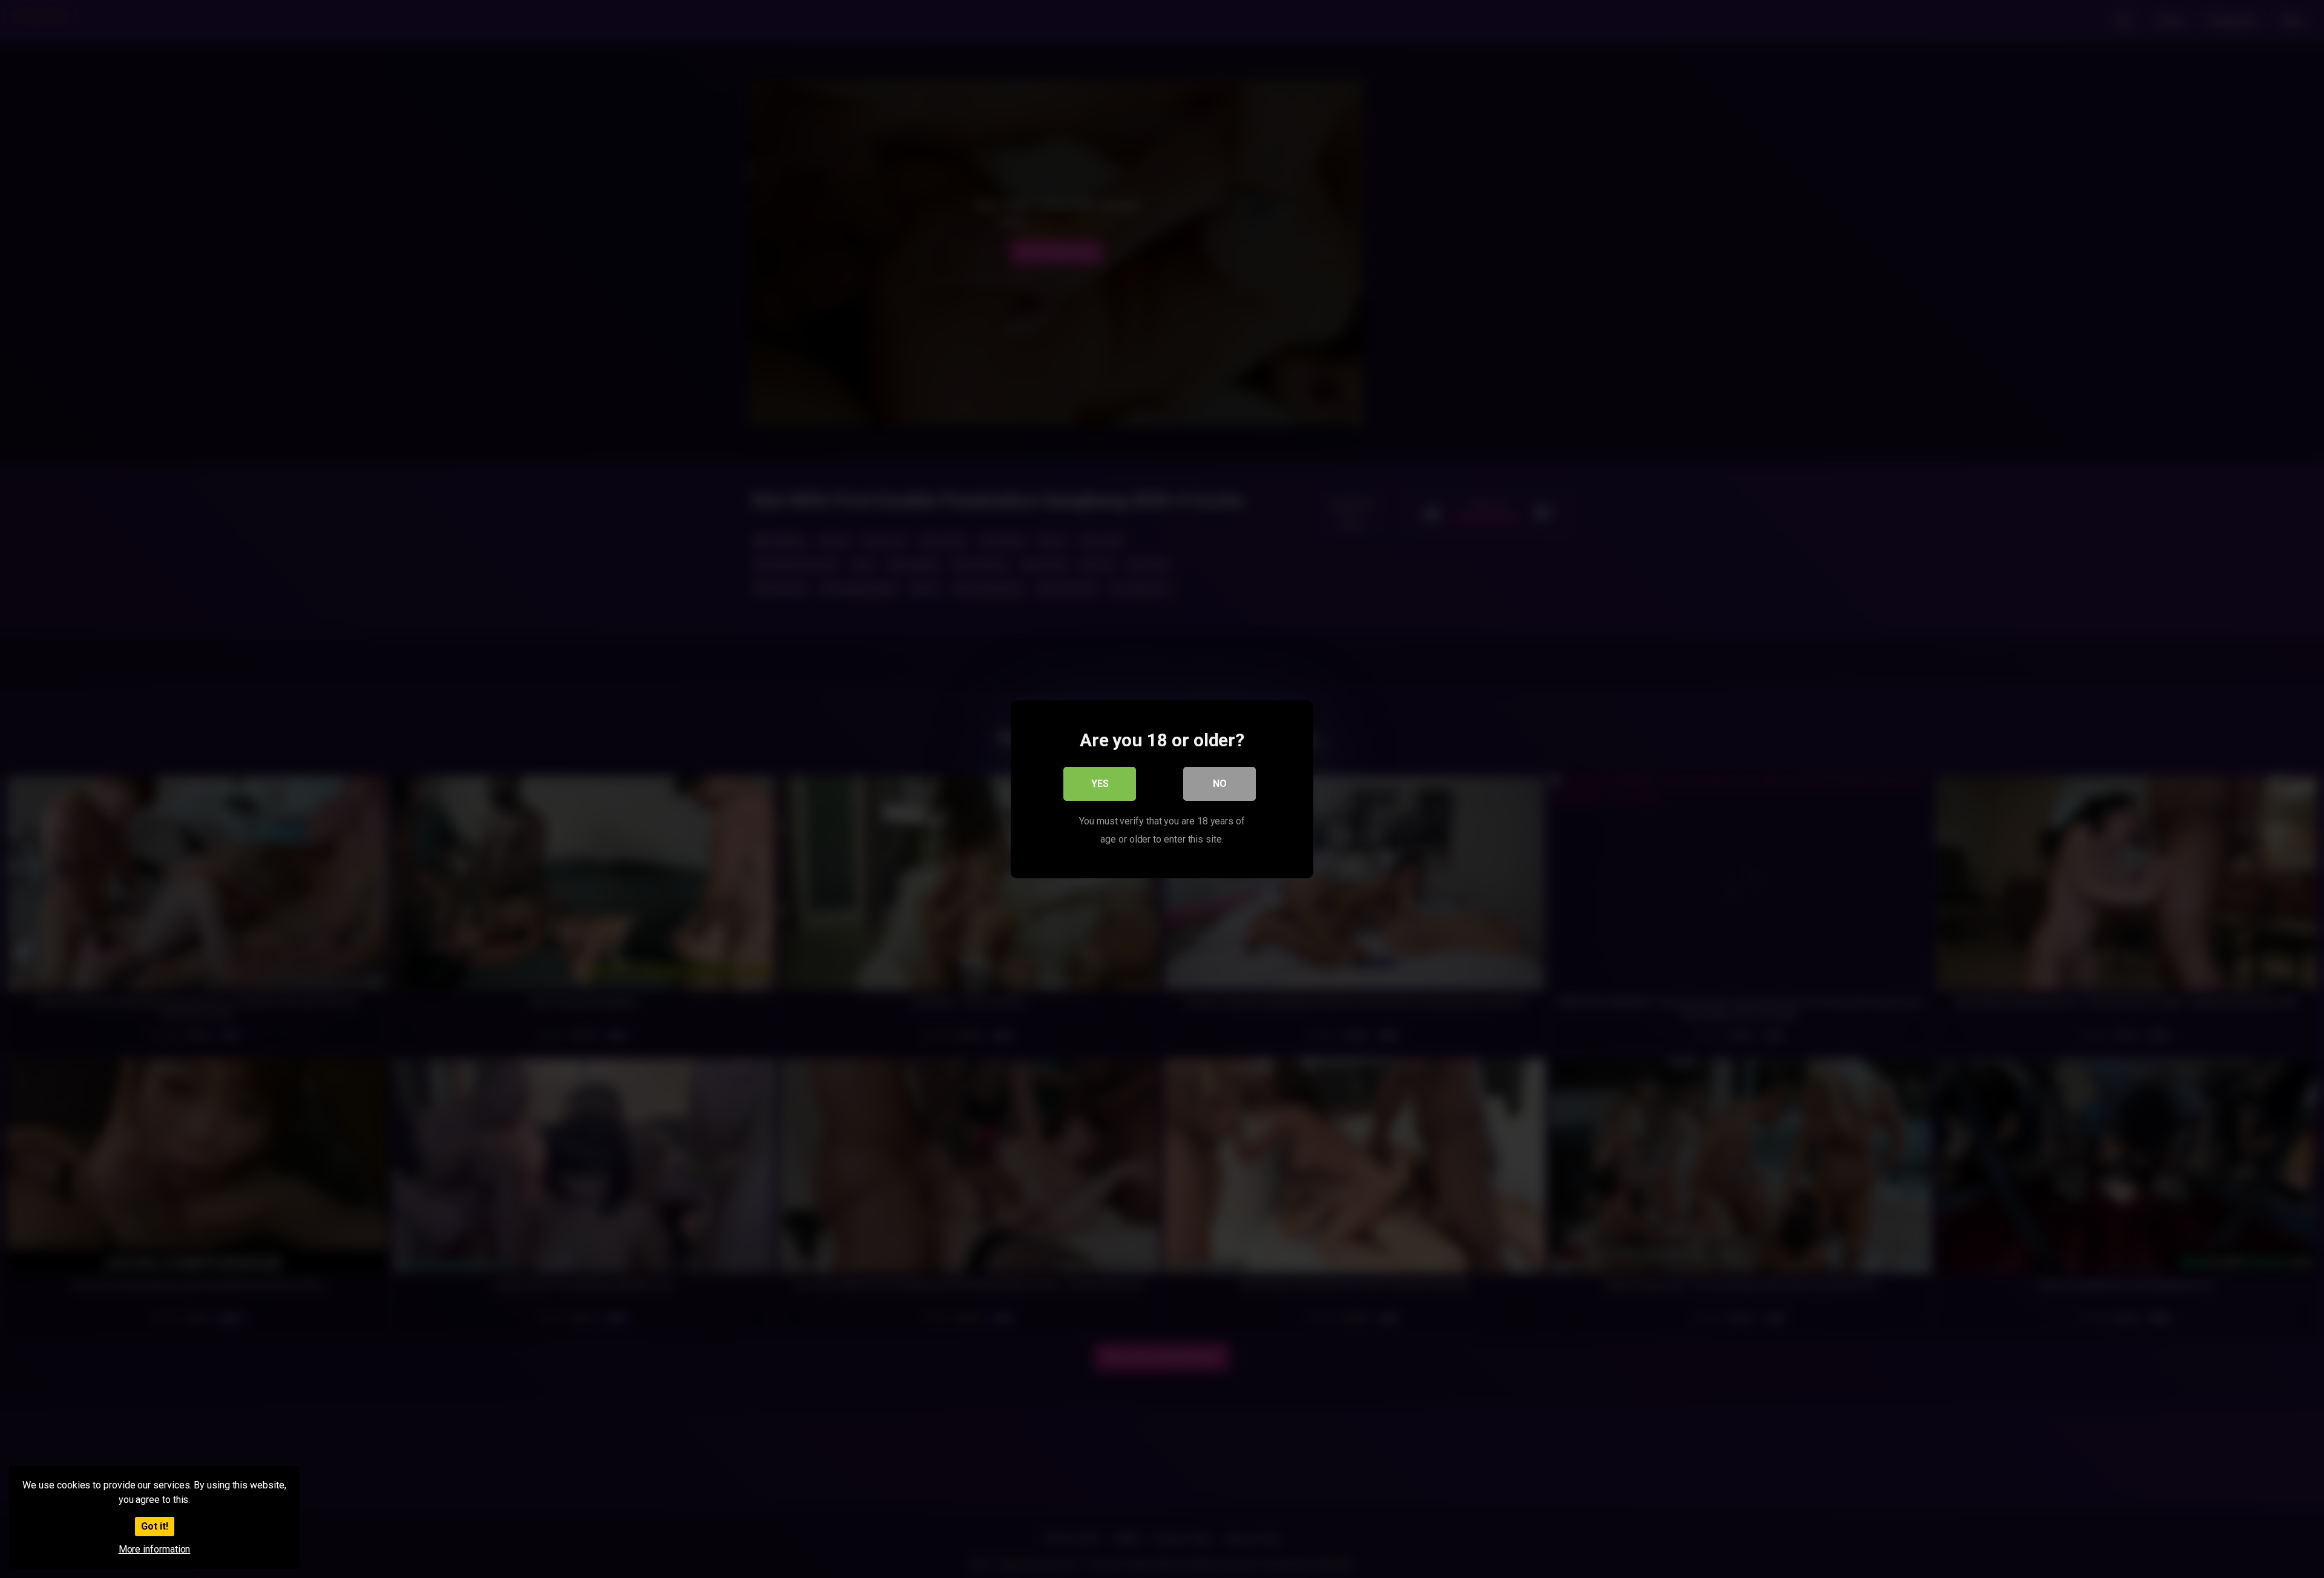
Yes (1100, 783)
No (1220, 783)
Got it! (155, 1526)
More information (155, 1549)
